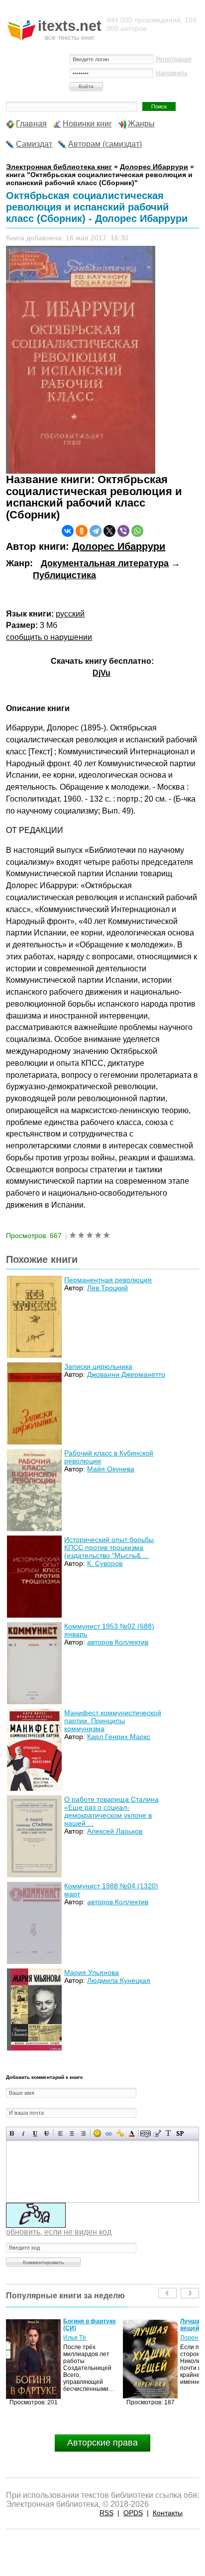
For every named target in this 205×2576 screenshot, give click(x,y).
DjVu (102, 673)
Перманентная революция (108, 1280)
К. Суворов (105, 1563)
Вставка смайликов (97, 2133)
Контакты (168, 2513)
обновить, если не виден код (59, 2232)
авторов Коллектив (118, 1642)
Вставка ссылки (109, 2133)
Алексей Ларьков (115, 1831)
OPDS (133, 2513)
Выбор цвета (132, 2133)
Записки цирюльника (98, 1366)
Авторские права (102, 2443)
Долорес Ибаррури (119, 546)
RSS (106, 2513)
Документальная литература (105, 563)
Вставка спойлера (180, 2133)
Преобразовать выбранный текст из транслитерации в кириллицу (168, 2133)
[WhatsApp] (137, 531)
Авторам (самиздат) (105, 144)
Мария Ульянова (92, 1972)
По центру (72, 2133)
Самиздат (34, 144)
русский (70, 614)
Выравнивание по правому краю (83, 2133)
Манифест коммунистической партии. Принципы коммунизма (113, 1721)
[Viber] (123, 531)
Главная (31, 124)
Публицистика (64, 575)
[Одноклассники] (82, 531)
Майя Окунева (111, 1469)
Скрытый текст (146, 2133)
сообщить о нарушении (49, 637)
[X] (109, 531)
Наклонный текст (24, 2133)
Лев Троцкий (107, 1288)
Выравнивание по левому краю (60, 2133)
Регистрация (174, 59)
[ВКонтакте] (68, 531)
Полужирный (12, 2133)
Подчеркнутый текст (35, 2133)
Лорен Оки (78, 2338)
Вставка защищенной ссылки (120, 2133)
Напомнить (172, 73)
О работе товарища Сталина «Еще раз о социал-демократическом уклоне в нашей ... (111, 1811)
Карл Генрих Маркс (119, 1737)
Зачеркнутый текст (47, 2133)
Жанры (141, 124)
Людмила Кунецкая (119, 1980)
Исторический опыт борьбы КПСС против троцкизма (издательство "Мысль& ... (109, 1547)
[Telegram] (96, 531)
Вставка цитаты (157, 2133)
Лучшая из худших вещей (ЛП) (91, 2325)
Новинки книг (87, 124)
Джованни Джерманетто (126, 1374)
